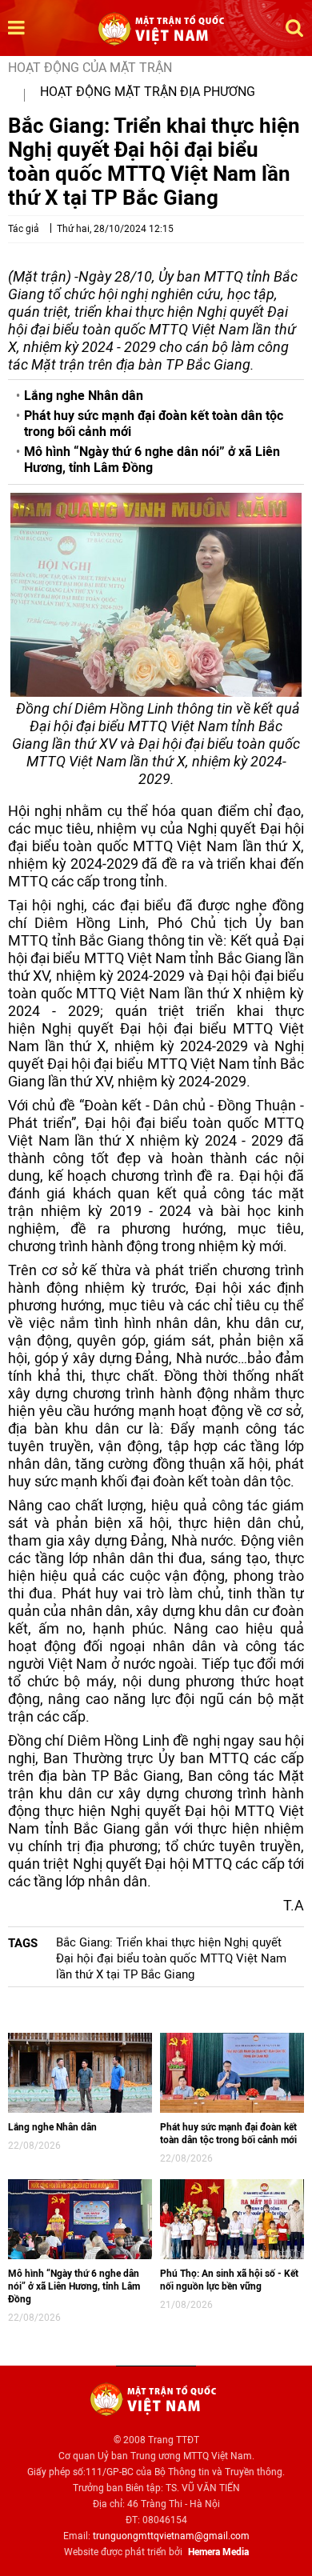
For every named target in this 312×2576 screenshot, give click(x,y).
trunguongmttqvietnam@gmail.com (171, 2536)
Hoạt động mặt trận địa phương (148, 92)
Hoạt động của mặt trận (90, 68)
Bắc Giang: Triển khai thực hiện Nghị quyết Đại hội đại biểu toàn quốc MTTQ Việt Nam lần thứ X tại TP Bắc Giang (171, 1958)
